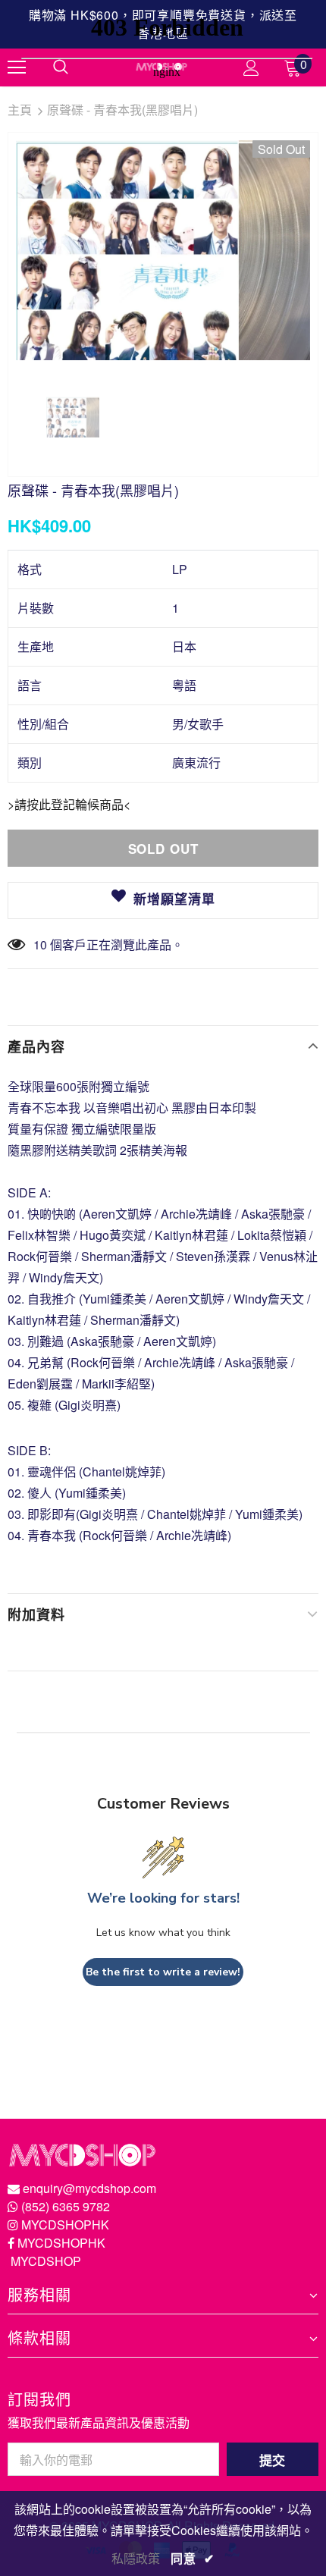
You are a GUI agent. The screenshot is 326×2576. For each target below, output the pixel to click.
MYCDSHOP (46, 2261)
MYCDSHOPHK (65, 2225)
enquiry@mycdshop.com (89, 2188)
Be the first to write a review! (163, 1972)
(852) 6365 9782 (66, 2206)
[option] (163, 250)
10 (40, 944)
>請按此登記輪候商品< (69, 804)
